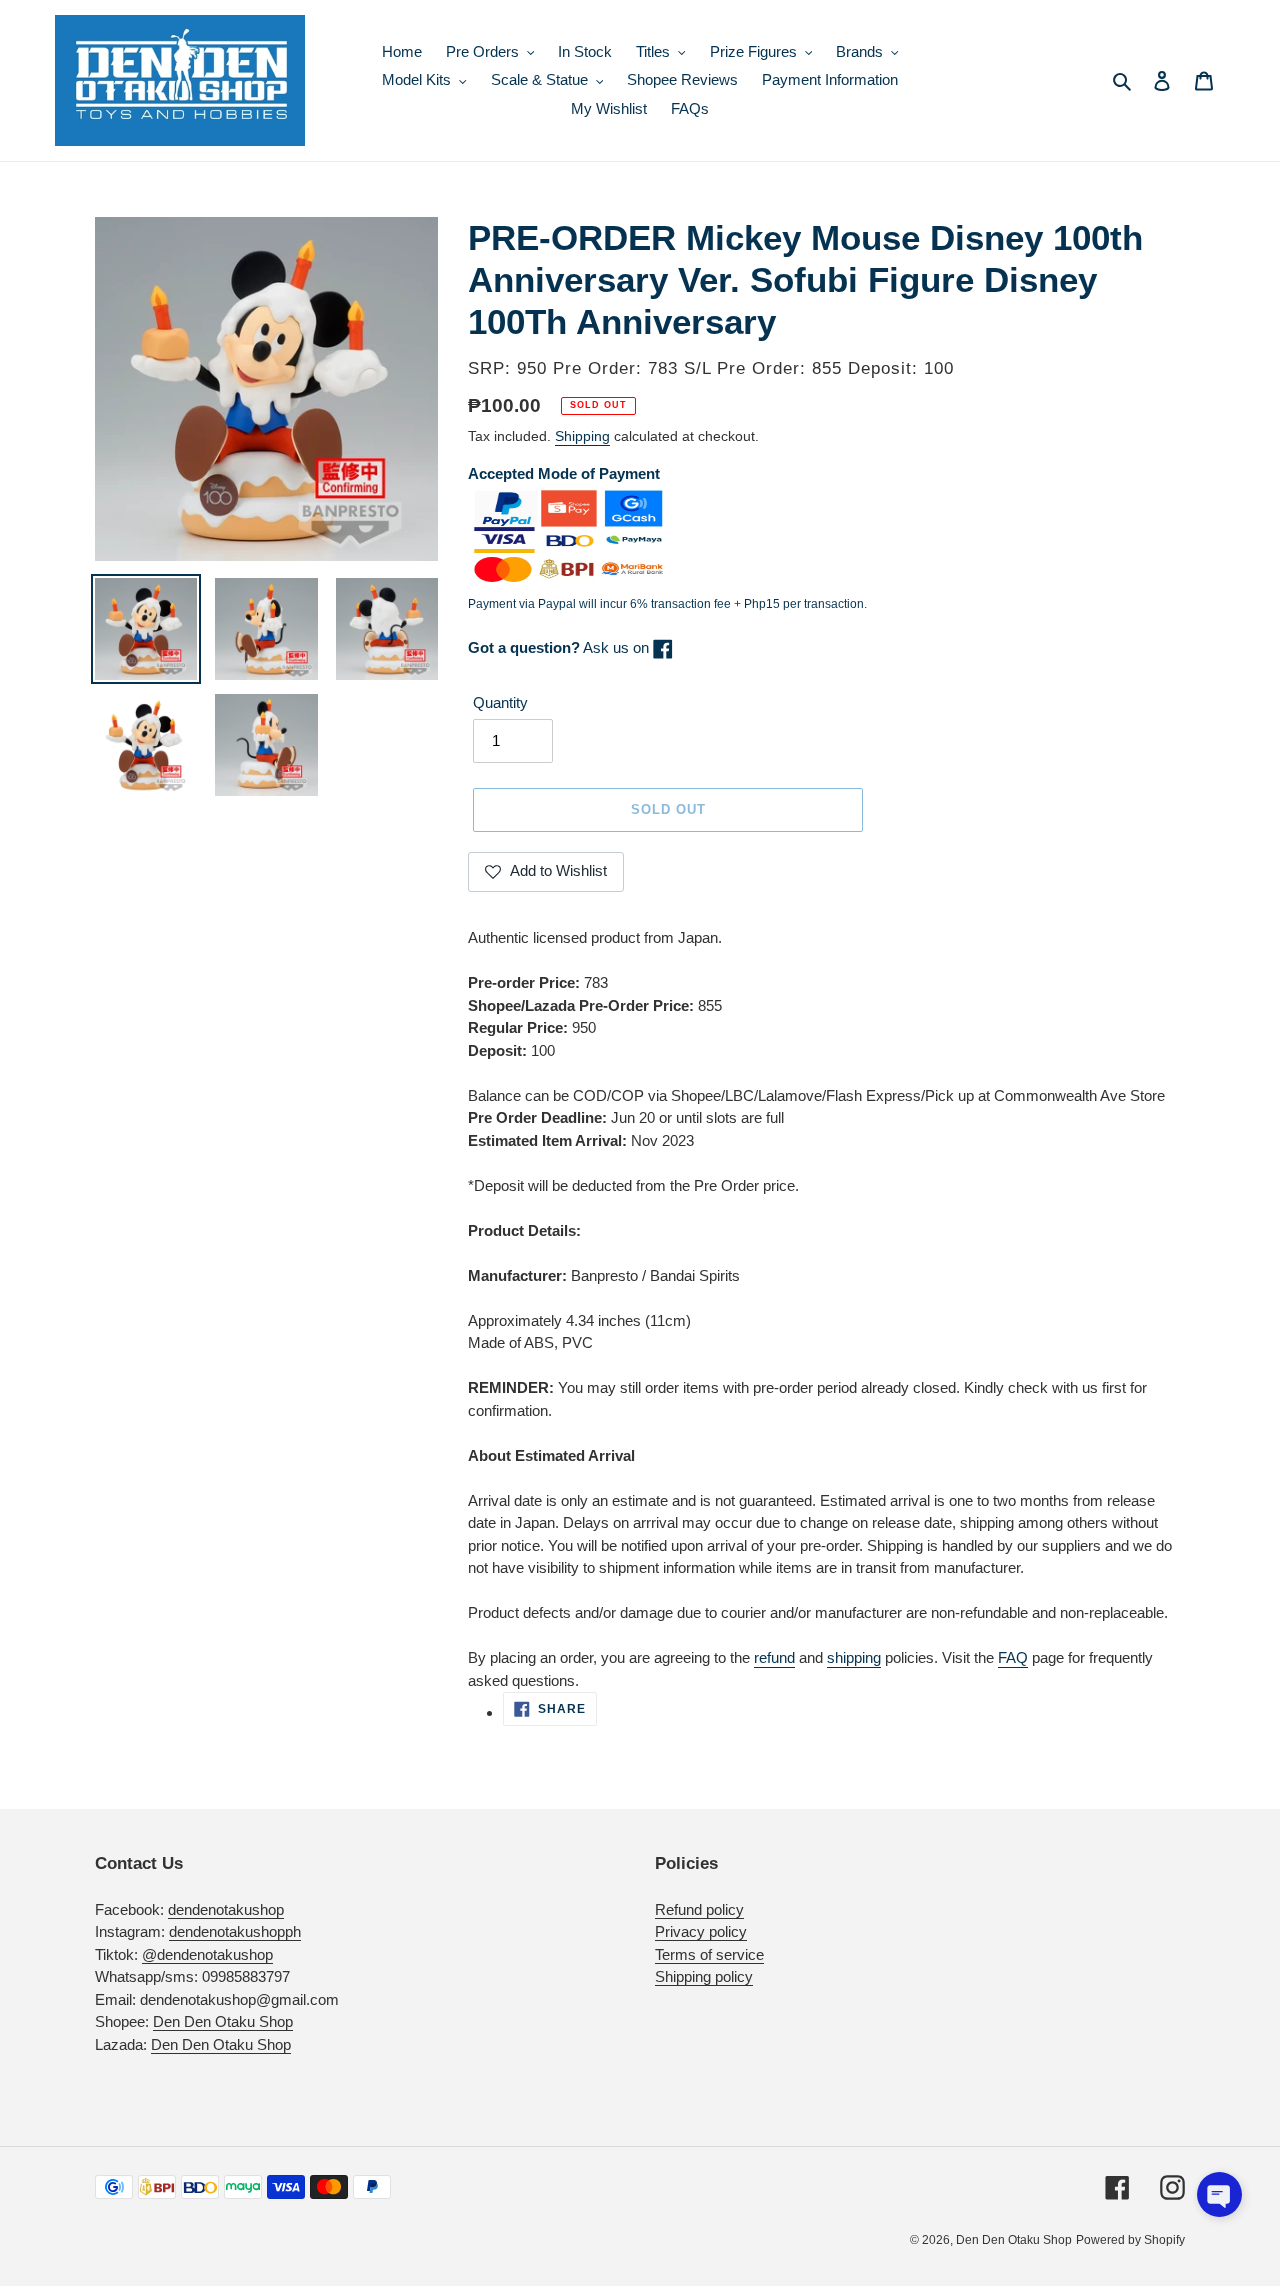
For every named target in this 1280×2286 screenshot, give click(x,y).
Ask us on (560, 647)
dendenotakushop (226, 1909)
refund (774, 1657)
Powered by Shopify (1130, 2240)
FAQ (1013, 1657)
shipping (854, 1657)
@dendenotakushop (207, 1954)
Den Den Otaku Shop (223, 2021)
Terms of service (709, 1954)
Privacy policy (701, 1931)
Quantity (500, 702)
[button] (1219, 2194)
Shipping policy (704, 1976)
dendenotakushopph (235, 1931)
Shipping (582, 436)
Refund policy (699, 1909)
